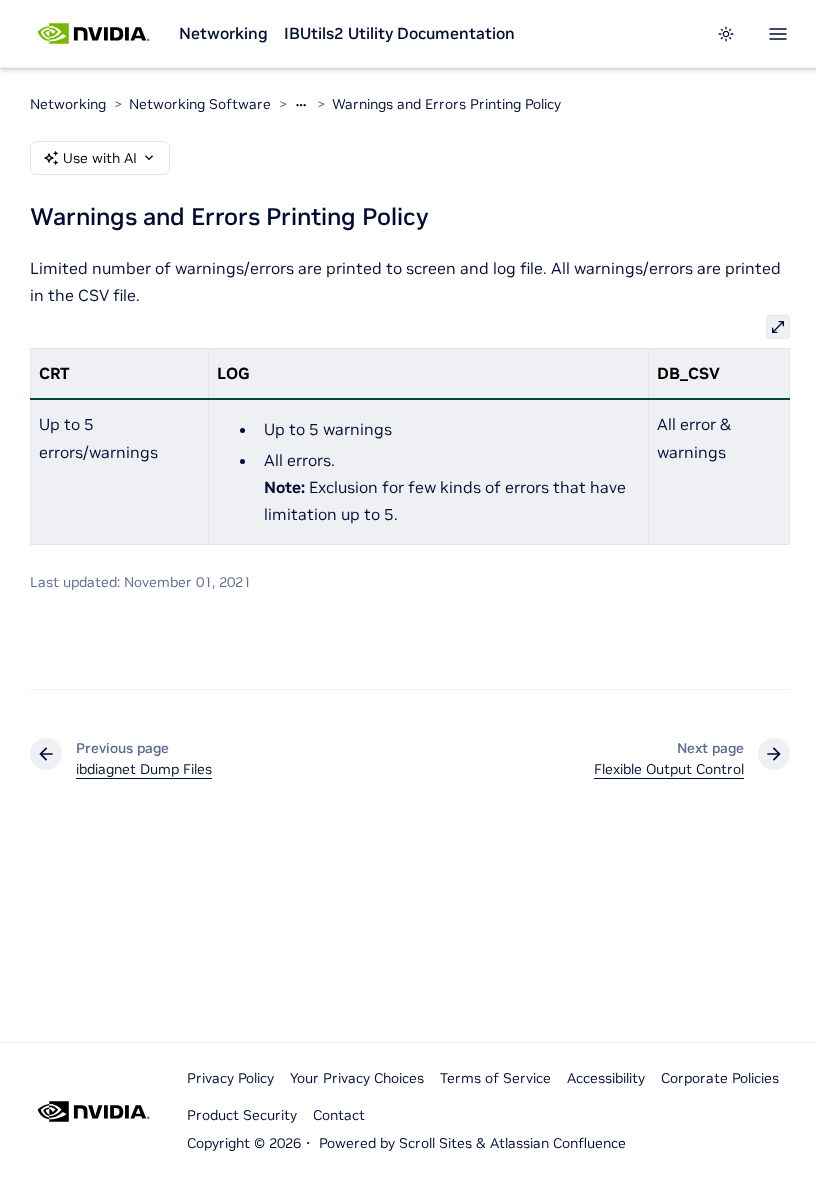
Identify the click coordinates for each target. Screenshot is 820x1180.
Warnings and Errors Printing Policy (446, 104)
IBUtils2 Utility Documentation (399, 33)
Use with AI (100, 158)
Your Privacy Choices (357, 1078)
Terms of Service (495, 1078)
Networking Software (200, 104)
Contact (339, 1115)
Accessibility (606, 1078)
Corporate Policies (720, 1078)
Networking (223, 33)
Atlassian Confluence (558, 1143)
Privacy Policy (230, 1078)
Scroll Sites (435, 1143)
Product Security (242, 1115)
